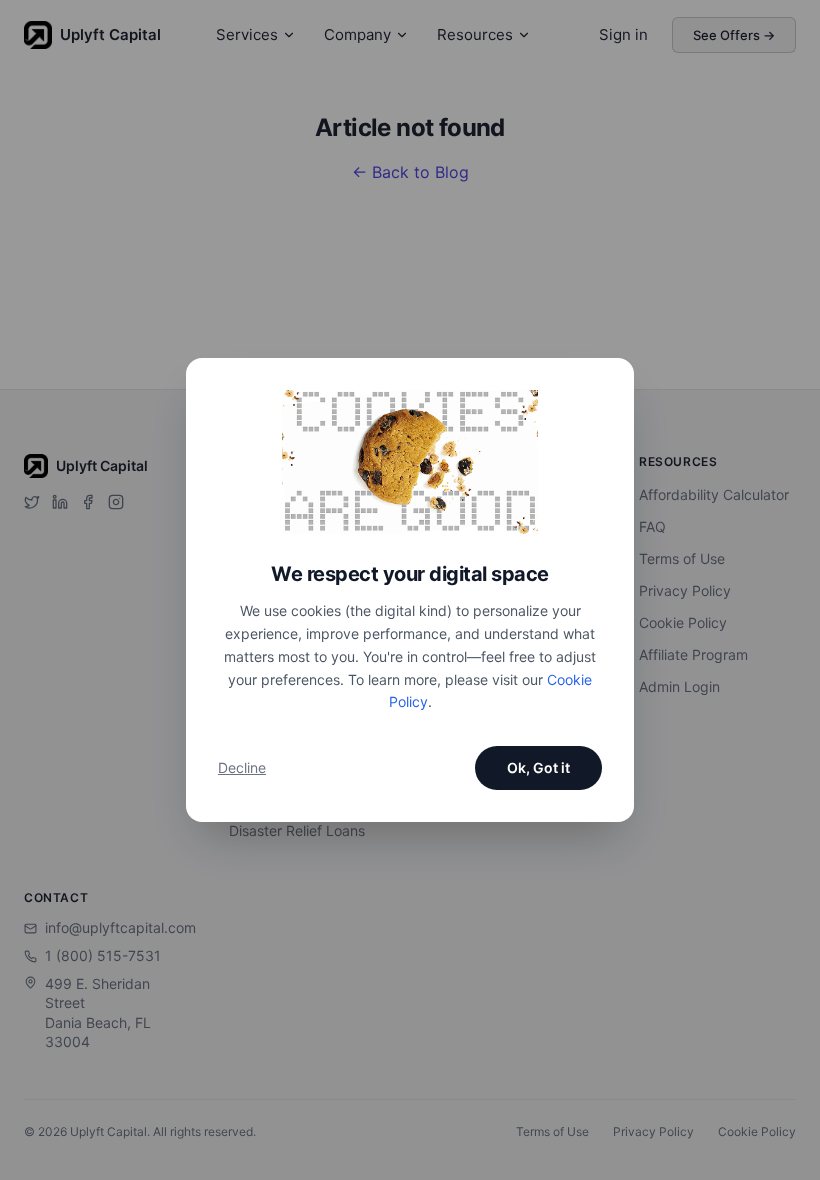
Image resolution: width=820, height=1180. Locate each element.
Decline (242, 767)
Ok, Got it (538, 767)
